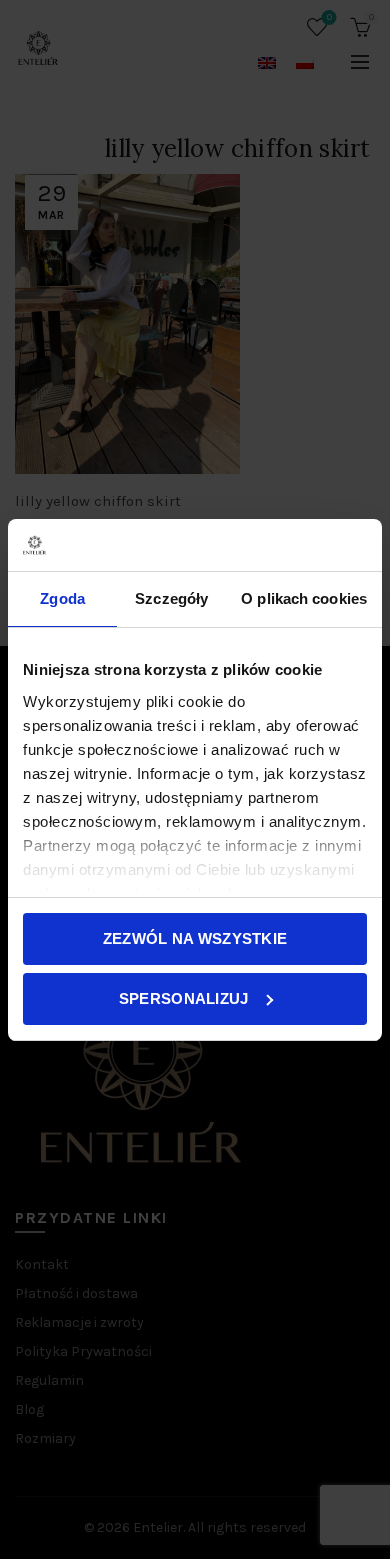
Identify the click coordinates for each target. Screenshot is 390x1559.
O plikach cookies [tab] (304, 598)
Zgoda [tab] (62, 598)
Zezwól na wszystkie (195, 938)
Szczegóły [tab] (171, 598)
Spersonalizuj (184, 998)
